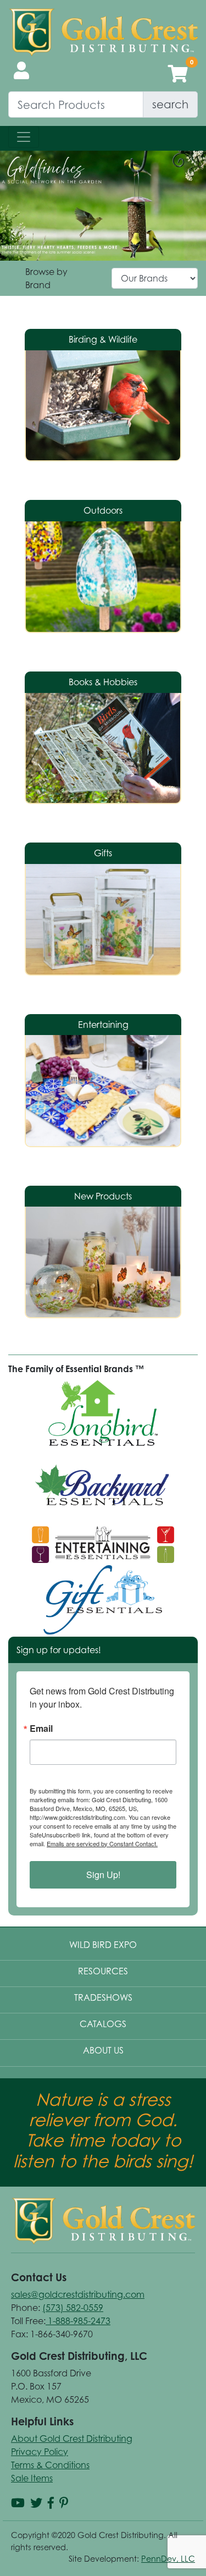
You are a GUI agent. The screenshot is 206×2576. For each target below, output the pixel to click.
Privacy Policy (40, 2452)
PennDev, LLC (168, 2559)
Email (41, 1729)
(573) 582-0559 (73, 2308)
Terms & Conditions (50, 2465)
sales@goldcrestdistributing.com (78, 2294)
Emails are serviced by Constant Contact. (102, 1843)
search (170, 104)
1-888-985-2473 (78, 2321)
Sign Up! (103, 1875)
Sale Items (32, 2478)
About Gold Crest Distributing (72, 2439)
